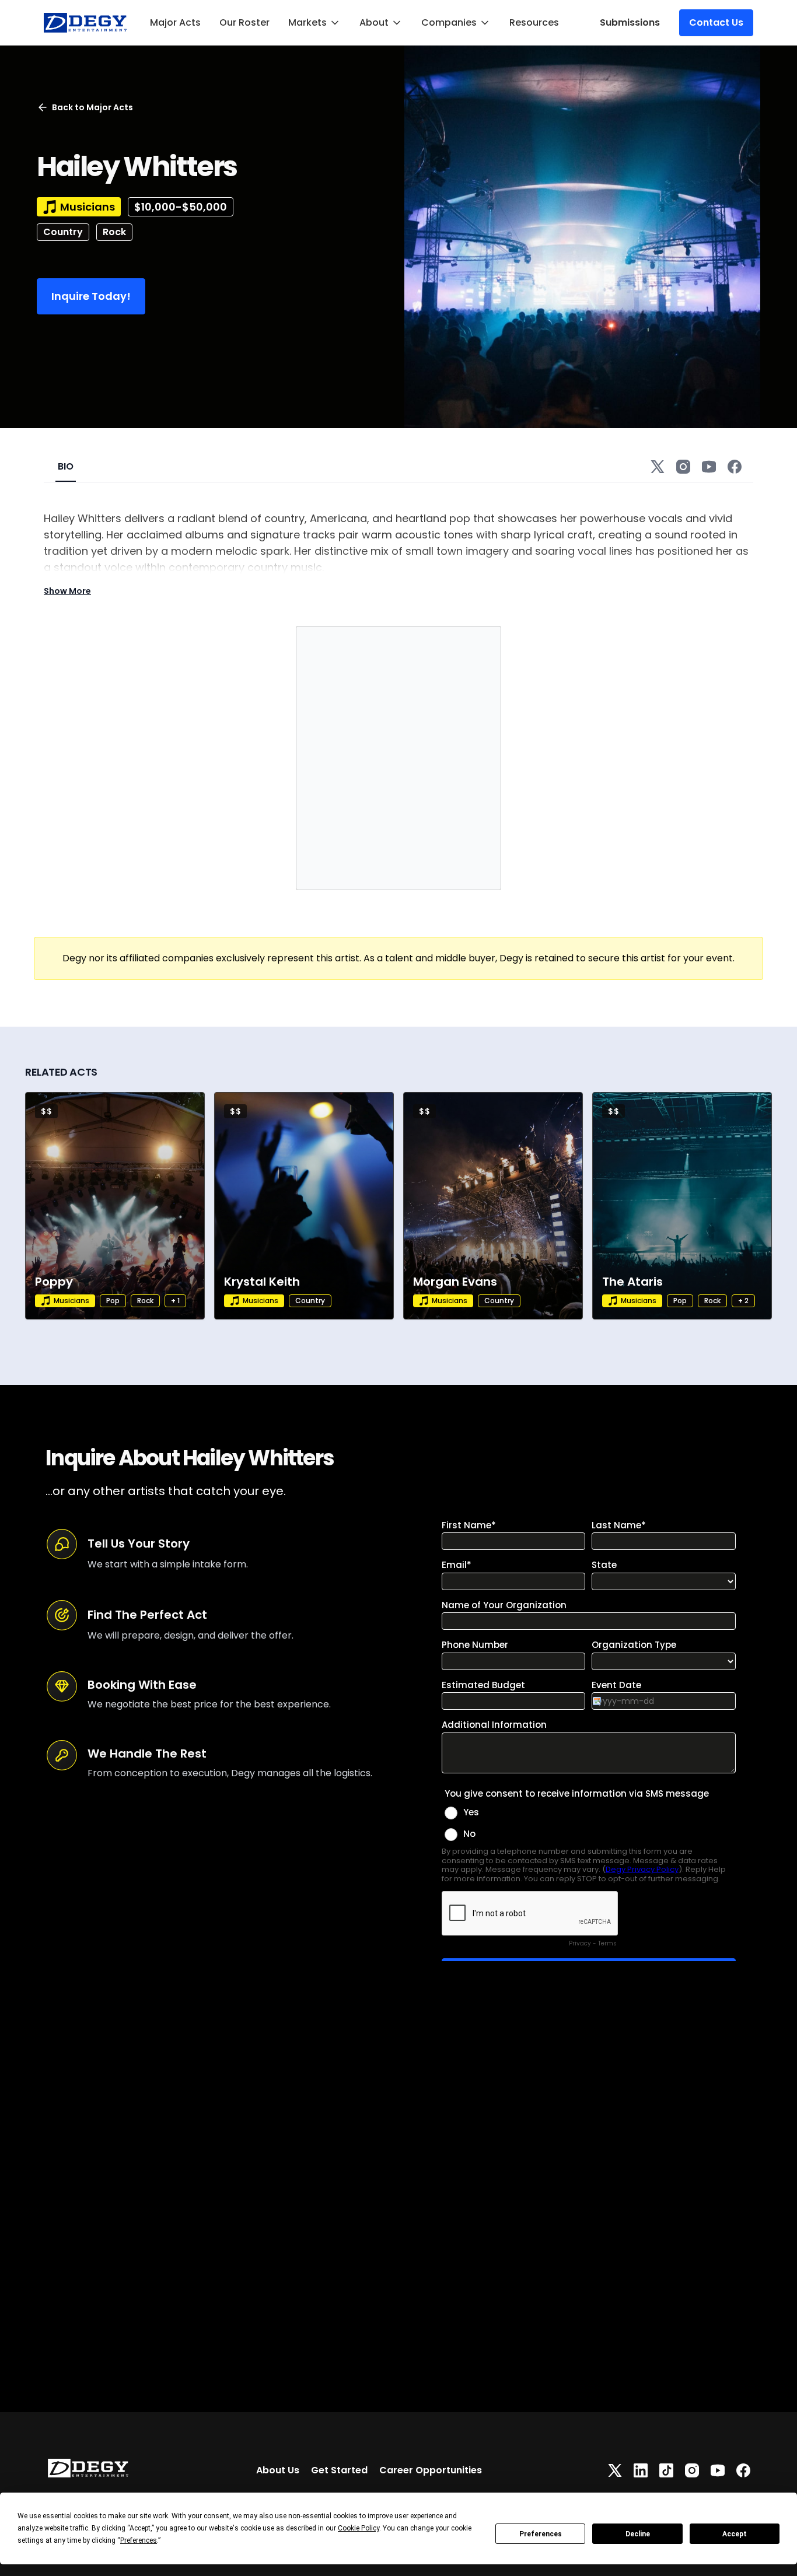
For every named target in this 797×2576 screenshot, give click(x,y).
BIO (66, 466)
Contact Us (716, 22)
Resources (534, 22)
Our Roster (244, 22)
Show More (67, 591)
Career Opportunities (431, 2470)
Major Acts (175, 22)
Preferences (541, 2534)
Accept (735, 2534)
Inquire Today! (91, 296)
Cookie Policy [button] (359, 2528)
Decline (638, 2534)
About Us (278, 2470)
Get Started (339, 2470)
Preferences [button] (139, 2540)
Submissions (630, 22)
